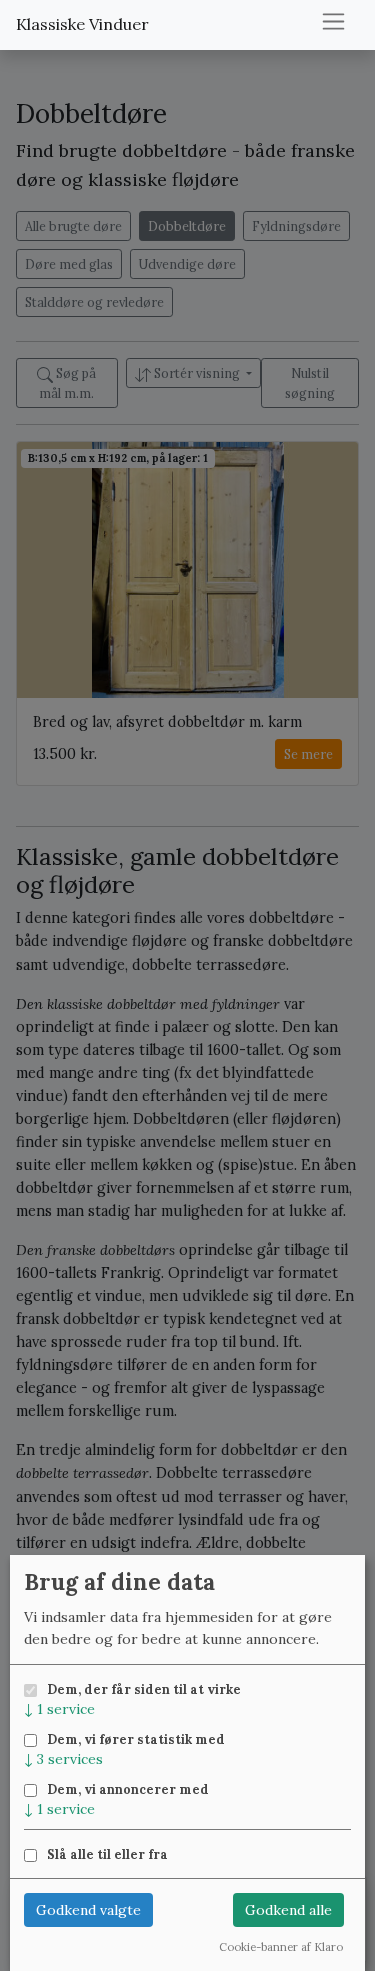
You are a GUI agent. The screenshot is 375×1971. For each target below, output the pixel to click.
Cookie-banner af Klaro (281, 1947)
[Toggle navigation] (333, 21)
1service (59, 1709)
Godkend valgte (88, 1910)
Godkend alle (288, 1910)
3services (63, 1759)
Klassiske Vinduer (82, 24)
